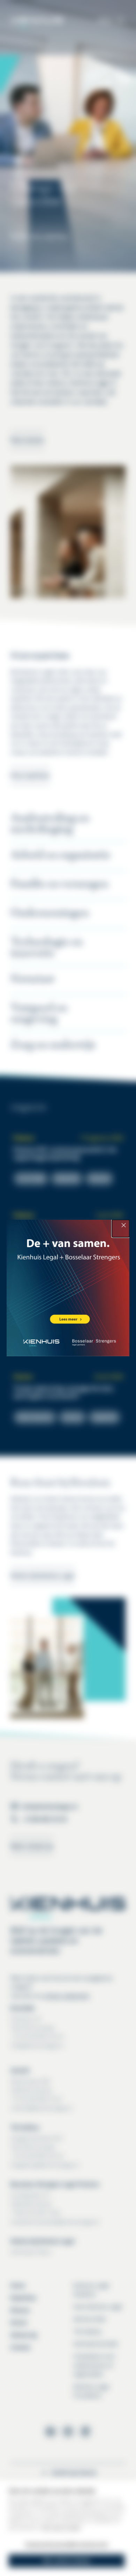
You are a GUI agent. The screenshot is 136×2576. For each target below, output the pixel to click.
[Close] (121, 1228)
